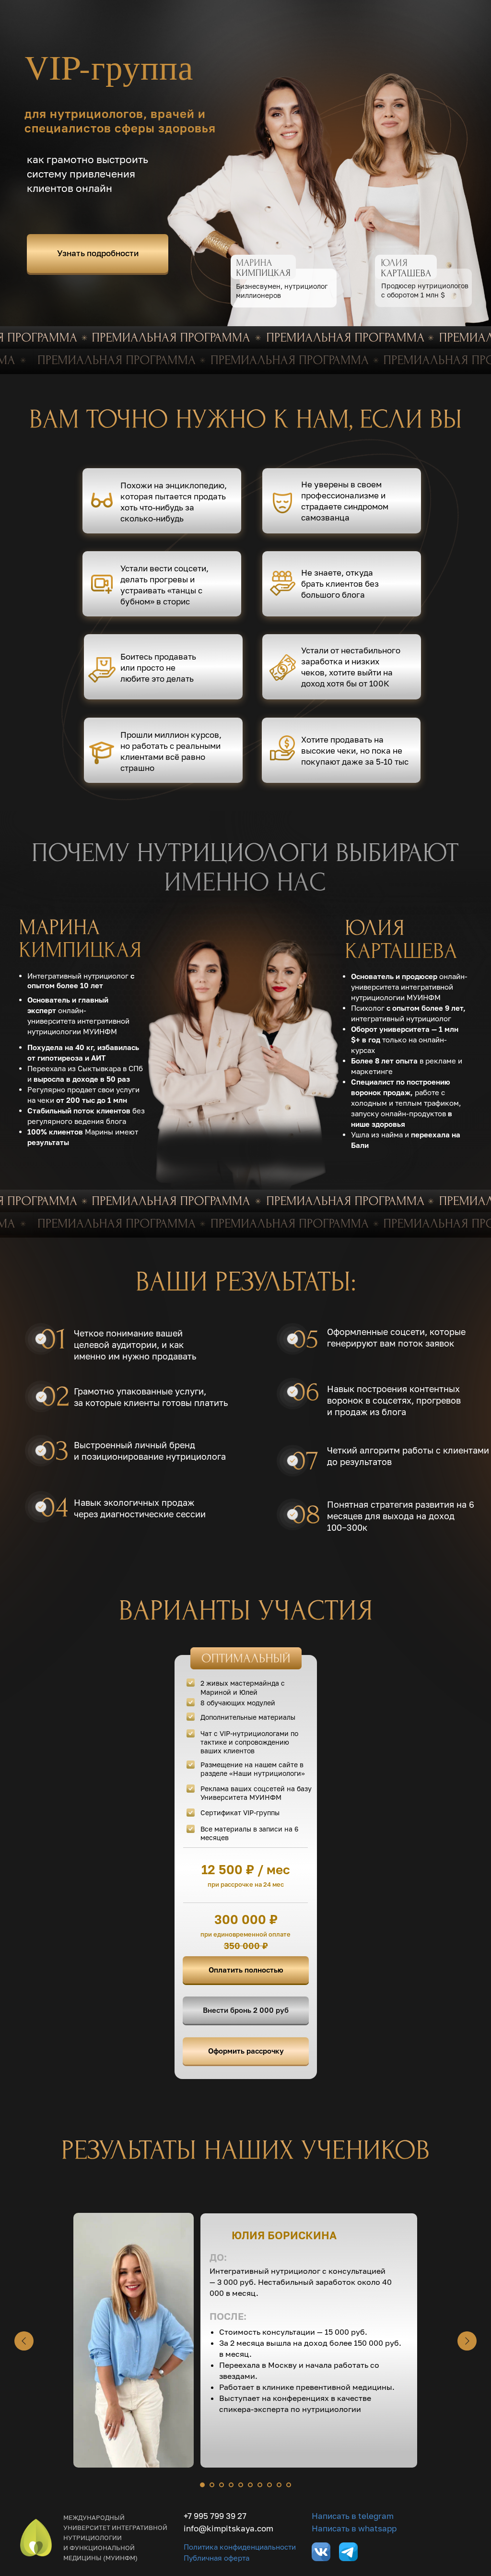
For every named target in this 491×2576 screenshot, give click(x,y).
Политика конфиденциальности (240, 2547)
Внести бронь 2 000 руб (246, 2010)
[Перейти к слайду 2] (212, 2485)
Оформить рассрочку (246, 2051)
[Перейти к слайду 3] (222, 2485)
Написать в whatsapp (354, 2528)
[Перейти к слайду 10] (289, 2485)
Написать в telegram (353, 2516)
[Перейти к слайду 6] (250, 2485)
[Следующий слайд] (467, 2341)
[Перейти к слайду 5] (241, 2485)
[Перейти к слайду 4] (231, 2485)
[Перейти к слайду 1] (202, 2485)
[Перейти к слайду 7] (260, 2485)
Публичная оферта (216, 2558)
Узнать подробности (98, 253)
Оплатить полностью (246, 1970)
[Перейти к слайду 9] (279, 2485)
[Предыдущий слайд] (24, 2341)
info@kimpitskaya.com (228, 2528)
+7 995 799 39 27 (215, 2516)
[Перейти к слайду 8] (269, 2485)
